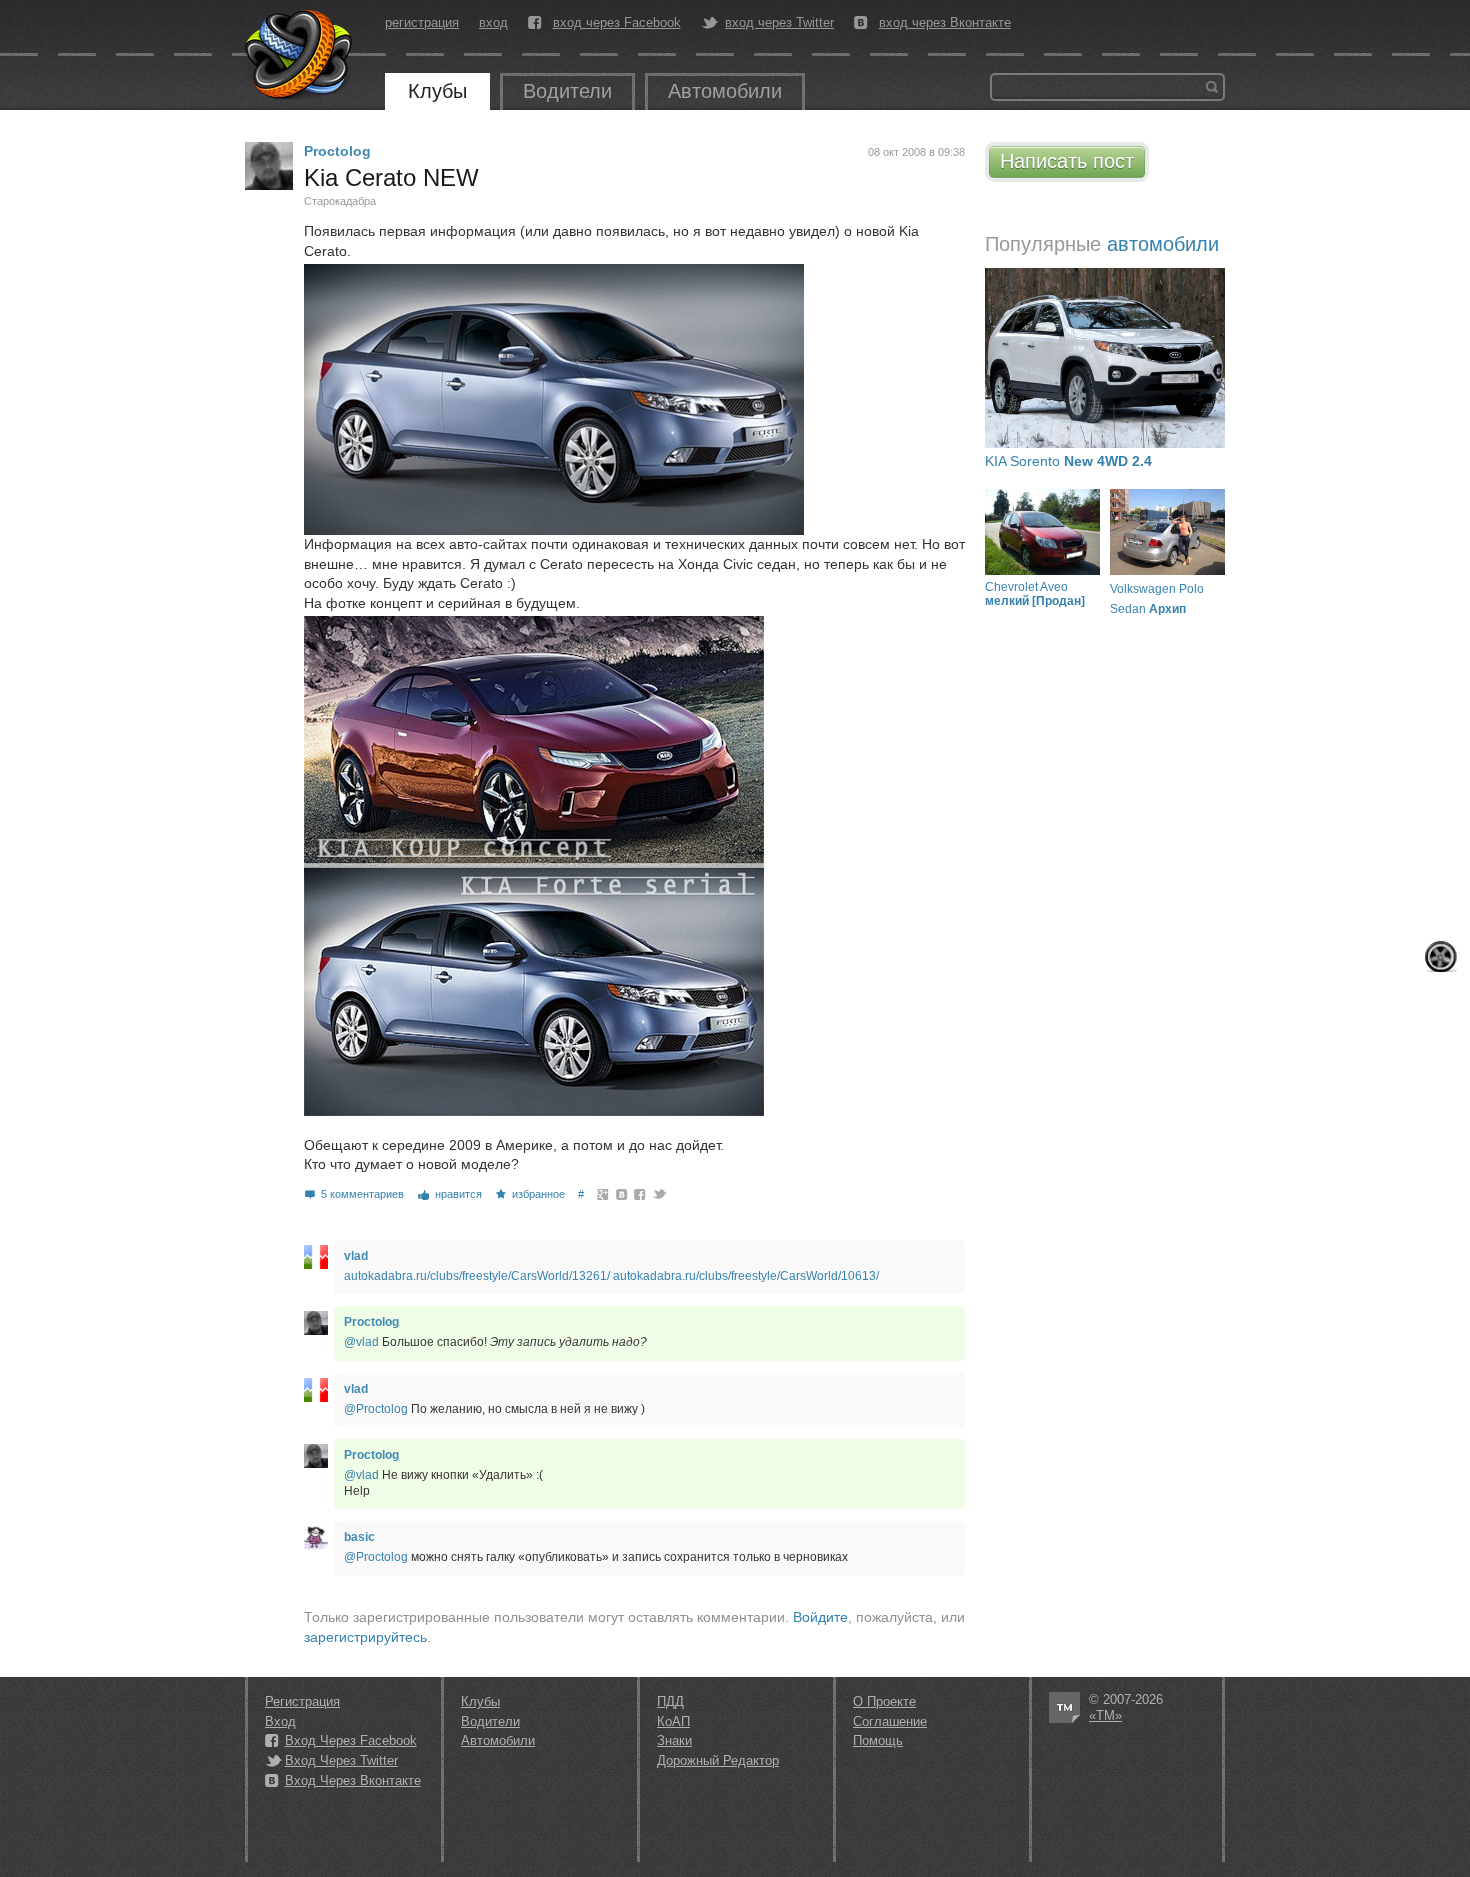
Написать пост (1067, 161)
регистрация (422, 22)
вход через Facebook (617, 23)
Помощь (878, 1740)
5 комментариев (362, 1194)
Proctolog (337, 151)
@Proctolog (376, 1409)
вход (493, 22)
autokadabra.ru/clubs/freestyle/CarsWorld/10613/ (746, 1276)
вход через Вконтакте (945, 23)
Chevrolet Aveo (1035, 594)
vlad (356, 1256)
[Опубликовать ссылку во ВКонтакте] (622, 1194)
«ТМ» (1105, 1715)
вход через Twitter (779, 23)
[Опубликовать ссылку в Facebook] (640, 1194)
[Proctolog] (269, 166)
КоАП (673, 1721)
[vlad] (316, 1257)
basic (359, 1537)
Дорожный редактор (718, 1760)
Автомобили (725, 91)
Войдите (820, 1617)
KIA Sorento (1068, 461)
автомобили (1163, 244)
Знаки (674, 1740)
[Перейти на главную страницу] (300, 55)
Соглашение (890, 1721)
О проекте (884, 1701)
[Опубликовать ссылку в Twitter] (658, 1194)
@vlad (361, 1342)
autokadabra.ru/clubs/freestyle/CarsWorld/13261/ (477, 1276)
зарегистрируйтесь (365, 1637)
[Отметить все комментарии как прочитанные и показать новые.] (1441, 956)
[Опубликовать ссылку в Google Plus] (603, 1194)
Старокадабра (340, 201)
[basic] (316, 1538)
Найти (1212, 87)
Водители (567, 91)
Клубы (437, 91)
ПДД (670, 1701)
